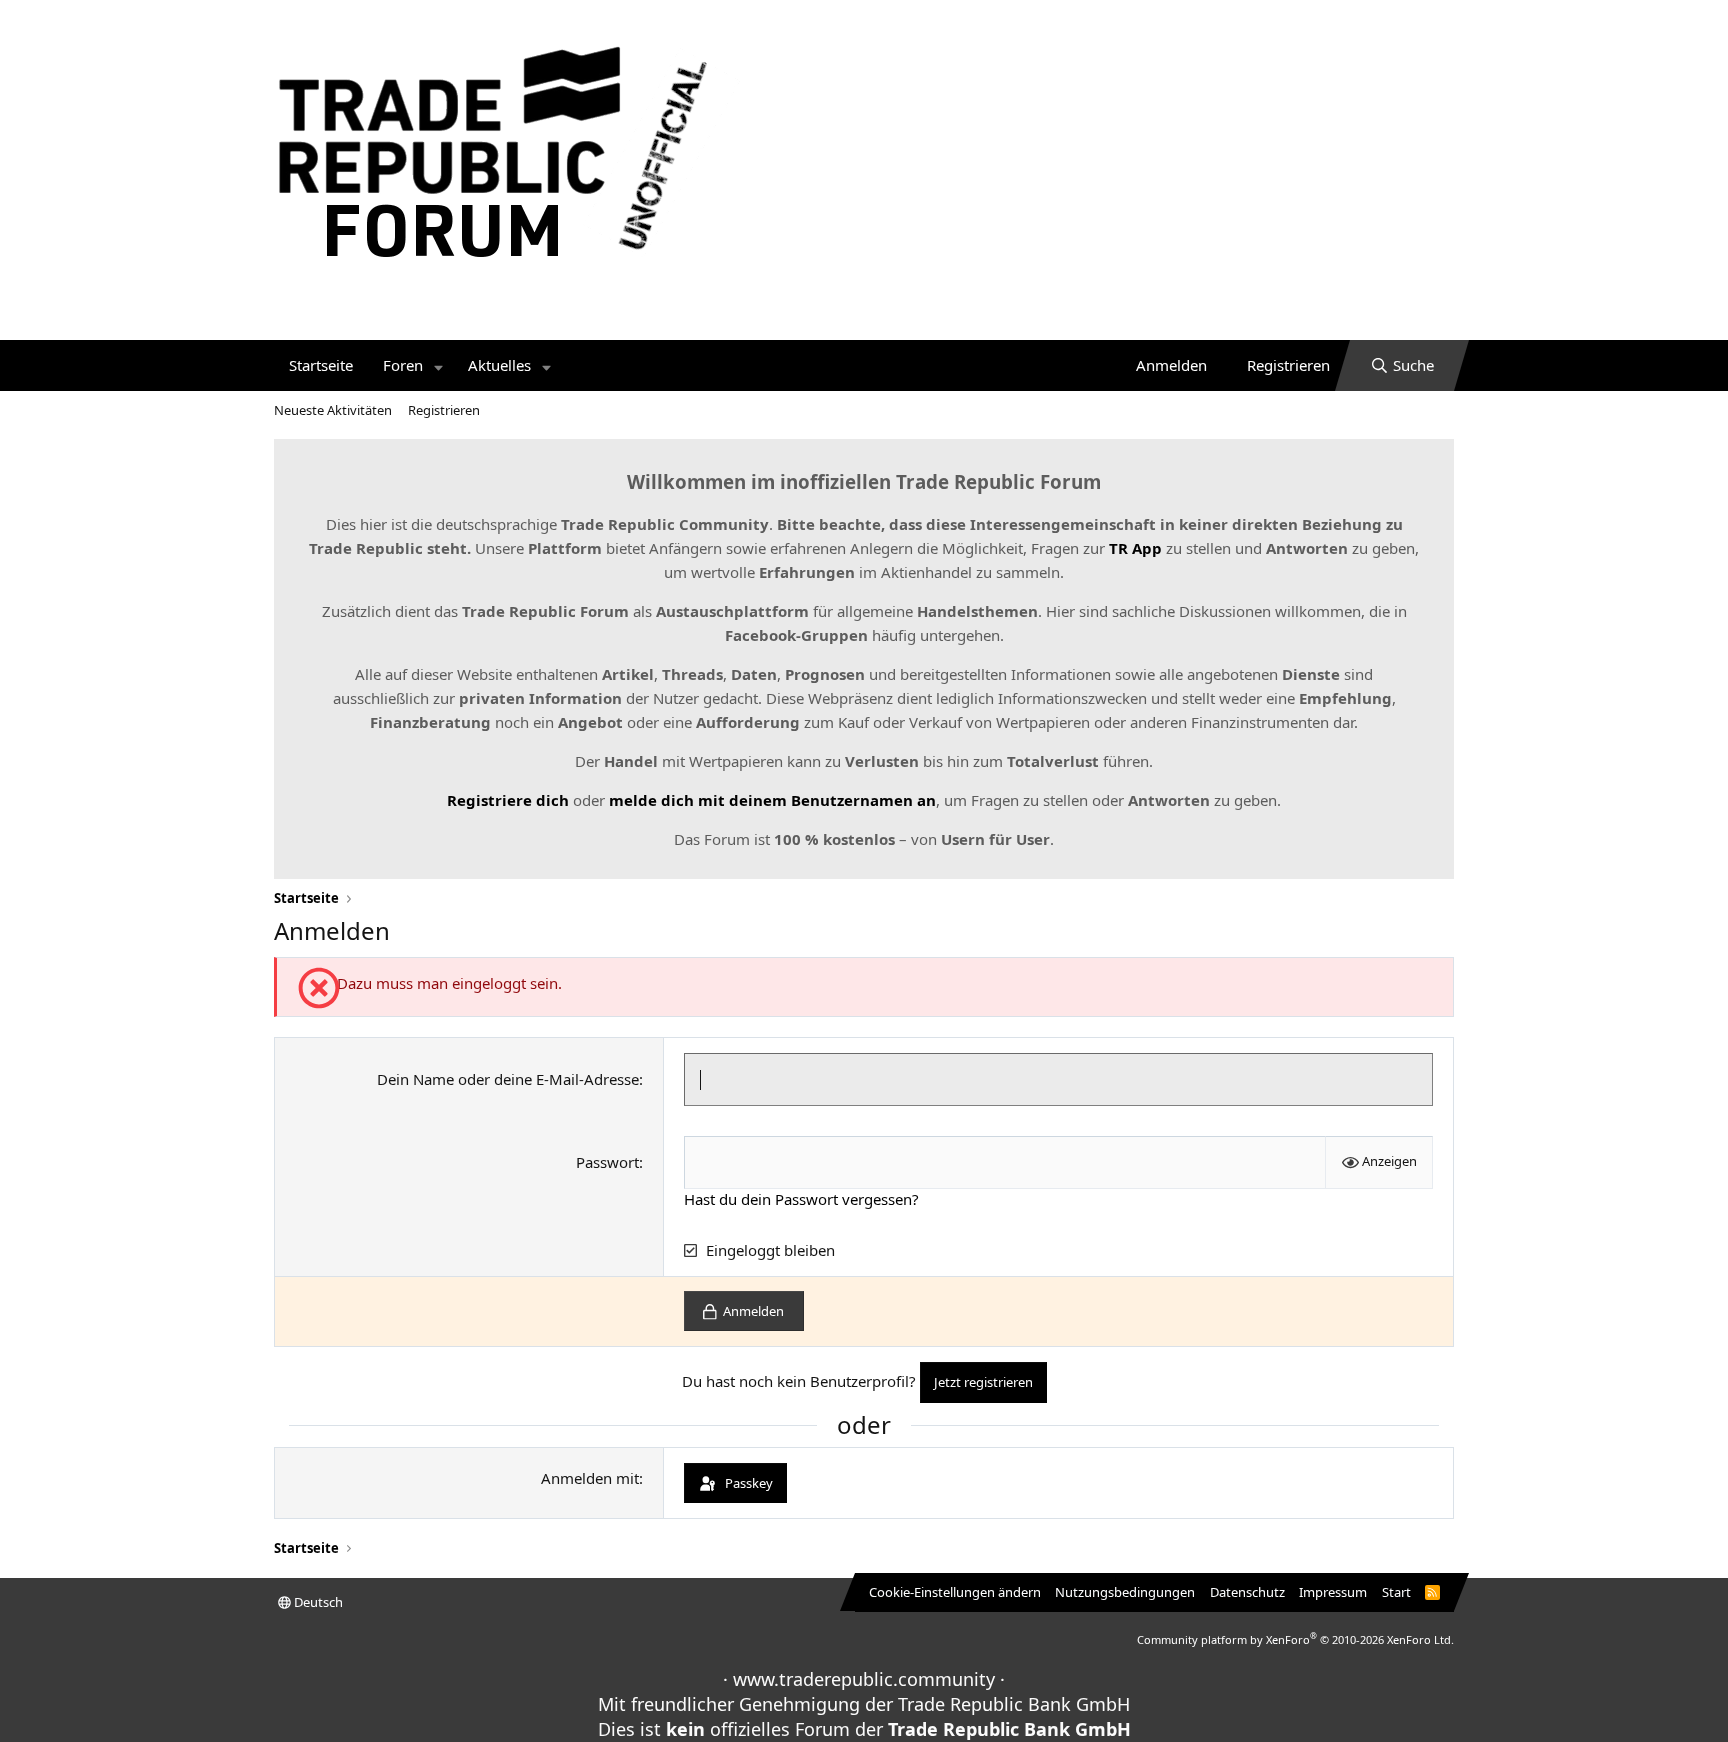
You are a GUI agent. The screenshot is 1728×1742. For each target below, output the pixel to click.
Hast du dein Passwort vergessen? (801, 1199)
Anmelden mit (590, 1478)
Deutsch (317, 1602)
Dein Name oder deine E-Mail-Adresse (508, 1079)
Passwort (607, 1162)
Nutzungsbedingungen (1125, 1592)
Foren (403, 365)
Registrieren (444, 410)
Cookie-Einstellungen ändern (955, 1592)
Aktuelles (499, 365)
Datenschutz (1247, 1592)
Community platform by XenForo (1295, 1639)
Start (1396, 1592)
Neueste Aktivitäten (333, 410)
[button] (439, 365)
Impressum (1333, 1592)
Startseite (321, 365)
